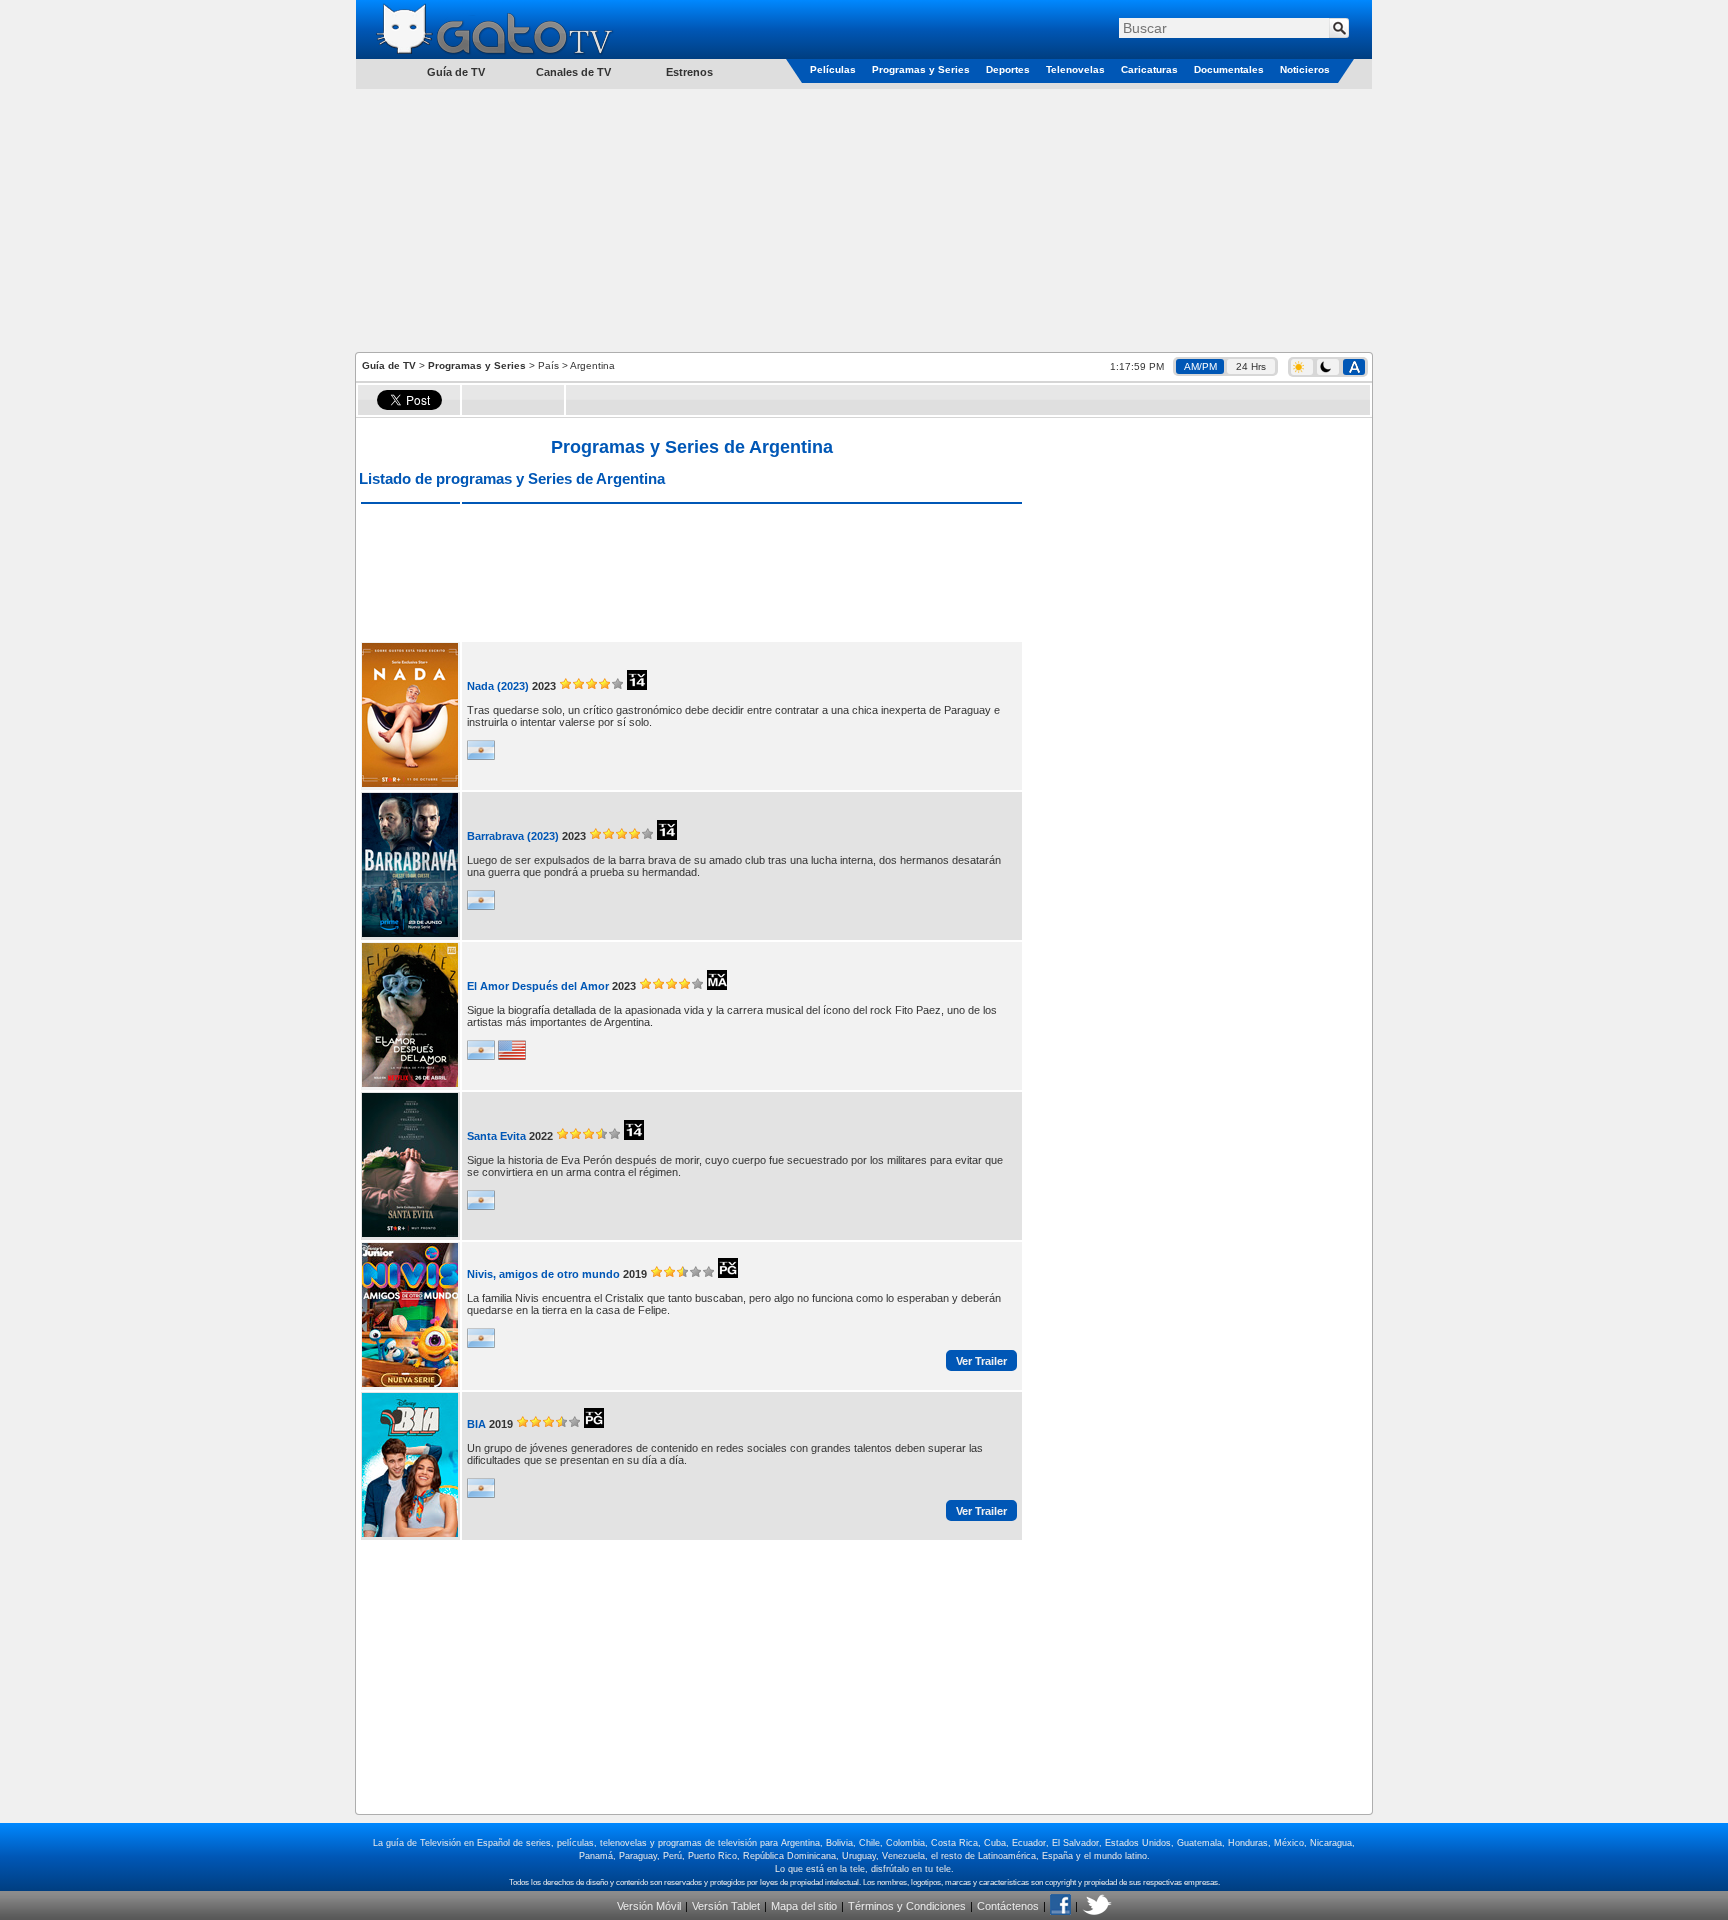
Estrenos (689, 72)
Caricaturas (1149, 69)
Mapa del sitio (804, 1906)
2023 (544, 686)
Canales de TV (573, 72)
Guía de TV (389, 365)
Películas (833, 69)
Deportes (1008, 69)
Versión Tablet (726, 1906)
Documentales (1229, 69)
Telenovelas (1075, 69)
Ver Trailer (981, 1361)
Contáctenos (1008, 1906)
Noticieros (1305, 69)
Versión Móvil (649, 1906)
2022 (541, 1136)
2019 (635, 1274)
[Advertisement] (864, 219)
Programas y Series (921, 69)
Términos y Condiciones (907, 1906)
